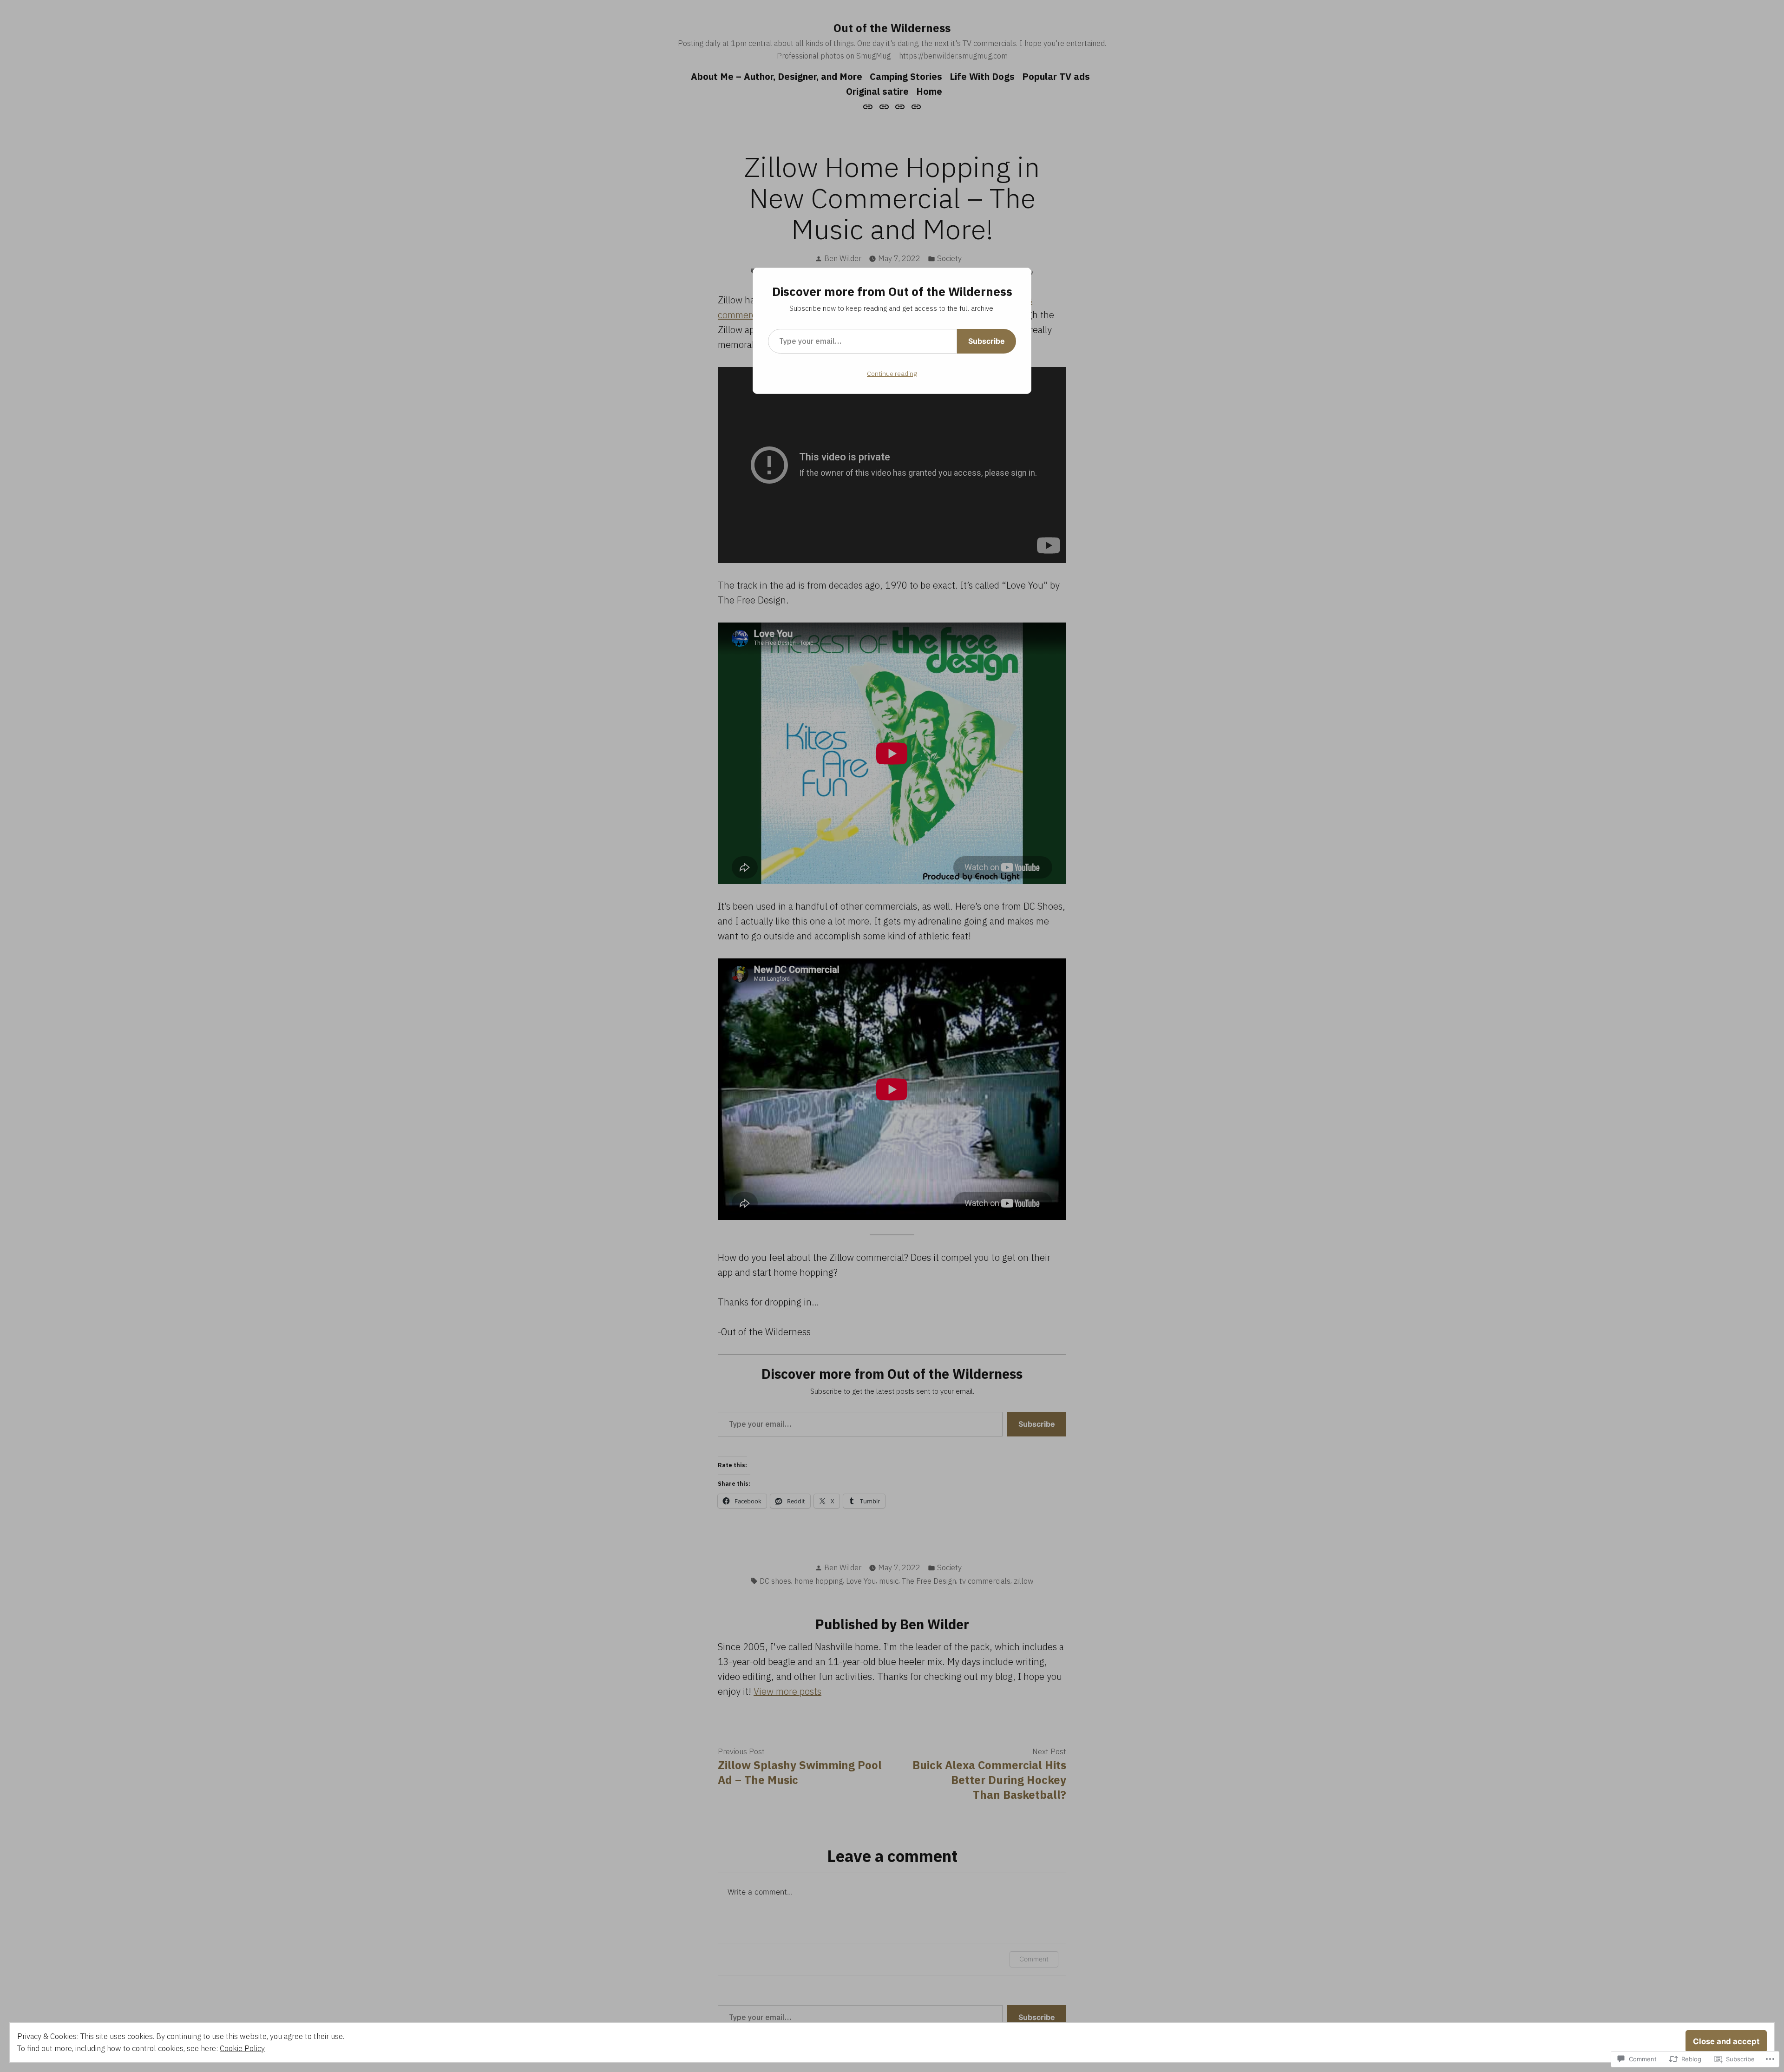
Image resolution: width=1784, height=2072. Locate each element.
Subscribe (987, 341)
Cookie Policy (242, 2048)
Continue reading (892, 374)
